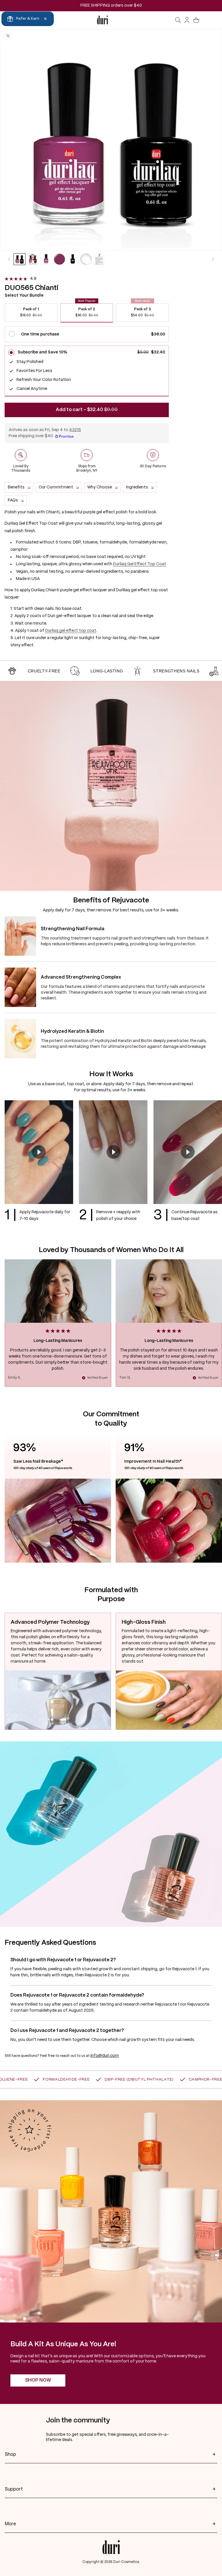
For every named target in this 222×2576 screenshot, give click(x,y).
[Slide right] (213, 259)
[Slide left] (9, 259)
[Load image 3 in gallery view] (46, 259)
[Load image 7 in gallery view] (99, 259)
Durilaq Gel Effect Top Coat (140, 564)
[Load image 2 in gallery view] (33, 259)
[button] (178, 20)
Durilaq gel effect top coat (71, 631)
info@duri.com (105, 2056)
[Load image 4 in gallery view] (59, 259)
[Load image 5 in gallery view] (73, 259)
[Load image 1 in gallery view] (20, 259)
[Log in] (187, 20)
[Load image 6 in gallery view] (86, 259)
